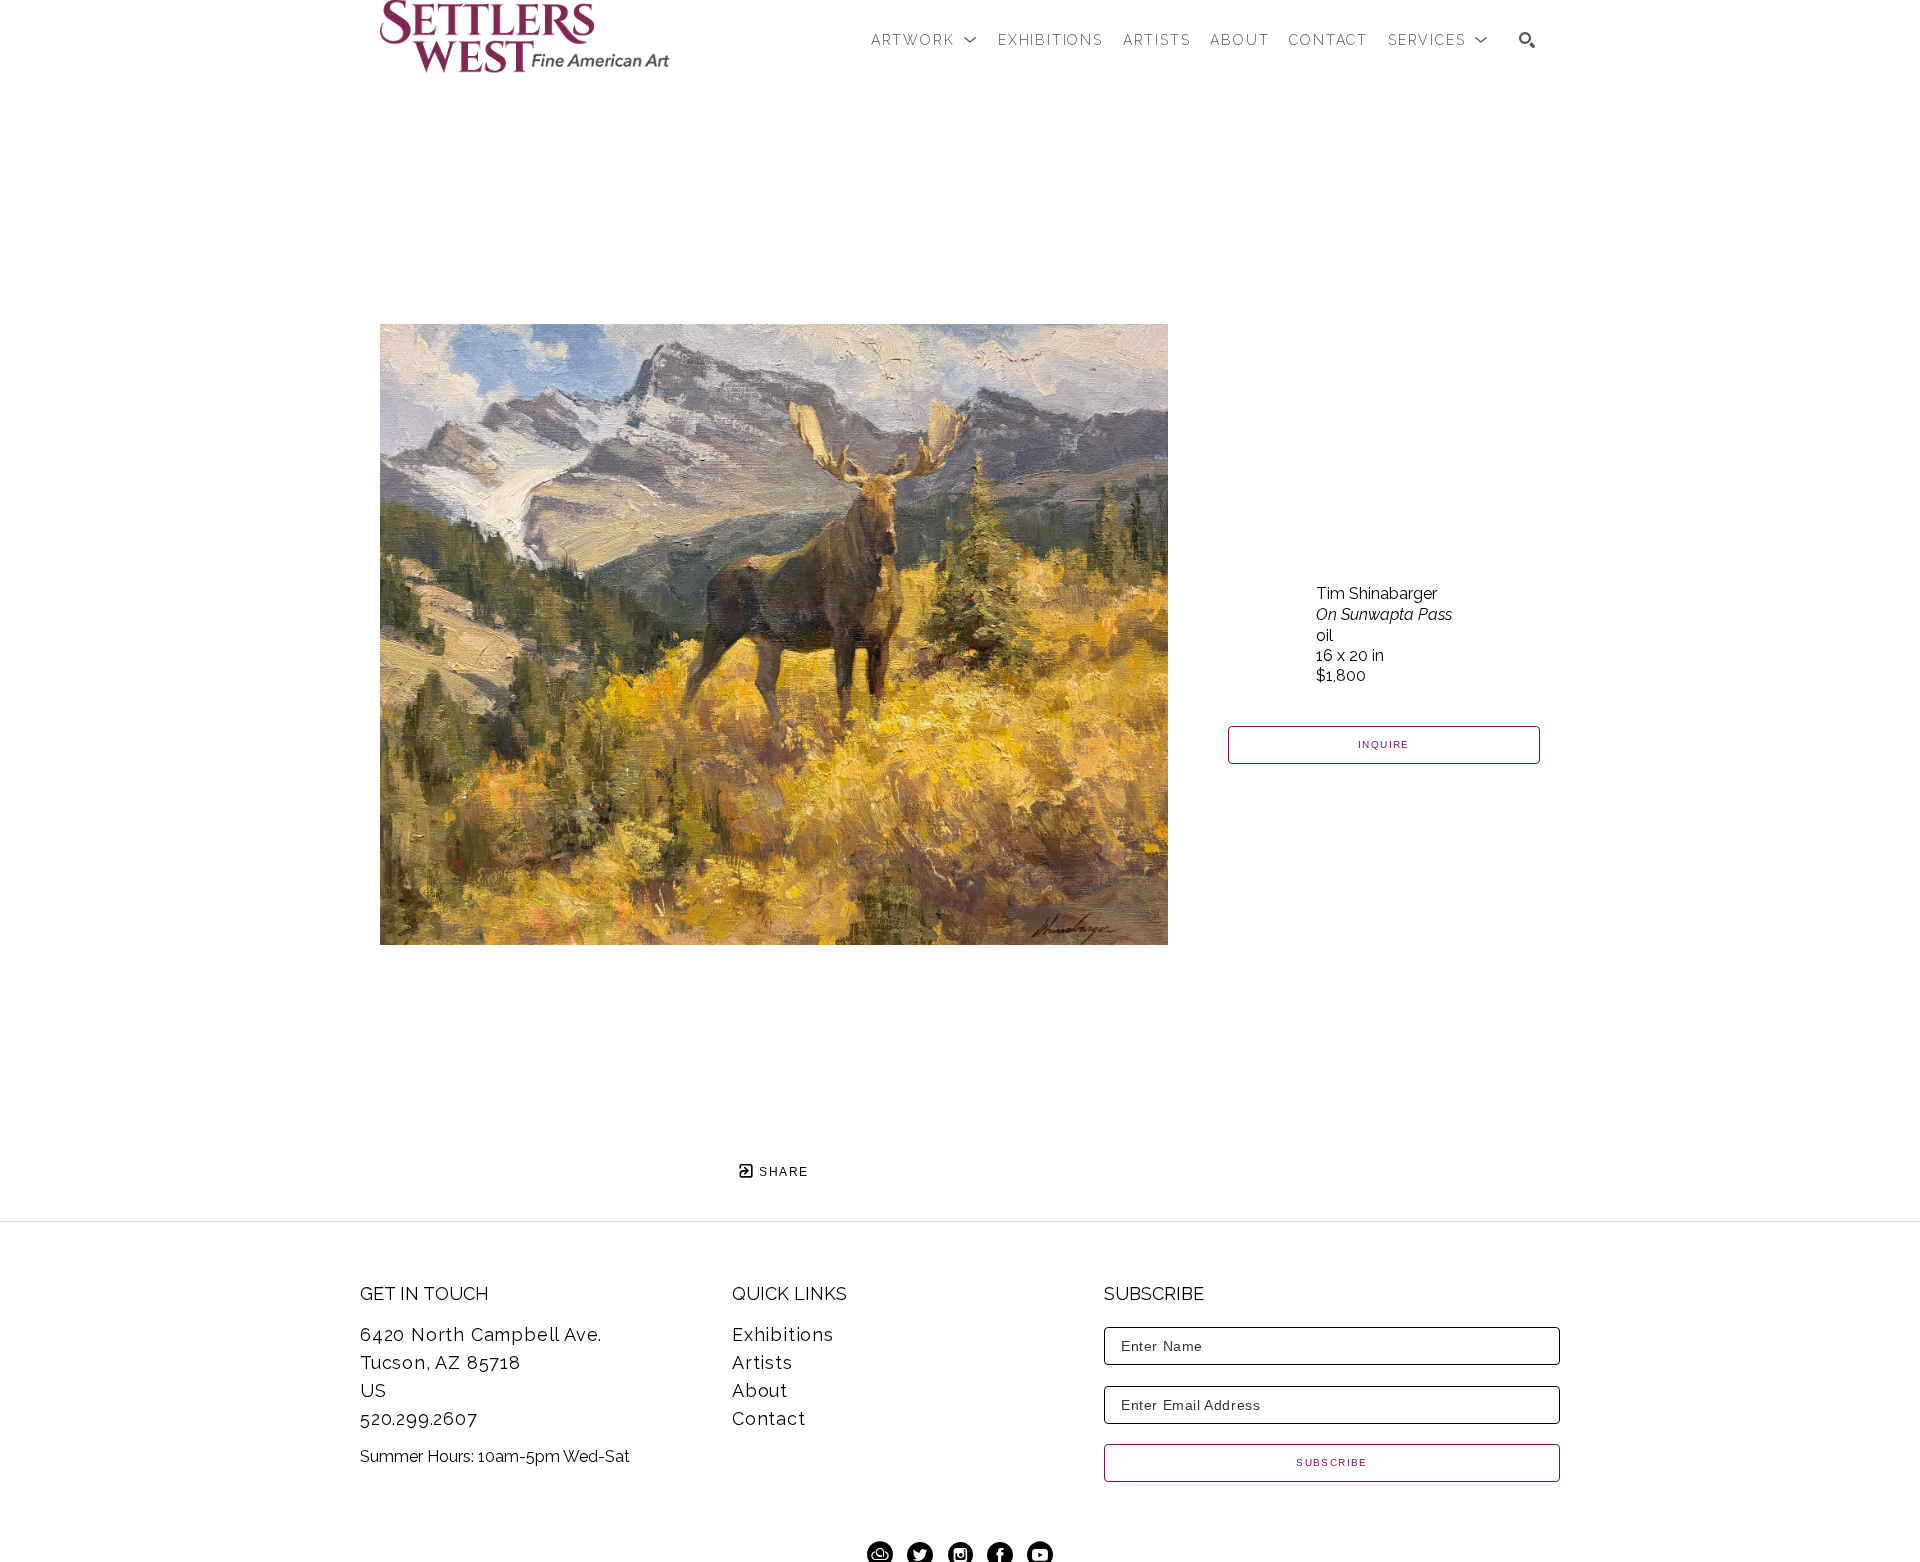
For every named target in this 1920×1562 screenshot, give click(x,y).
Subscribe (1332, 1462)
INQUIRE (1384, 744)
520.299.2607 (419, 1418)
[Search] (1527, 40)
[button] (924, 40)
